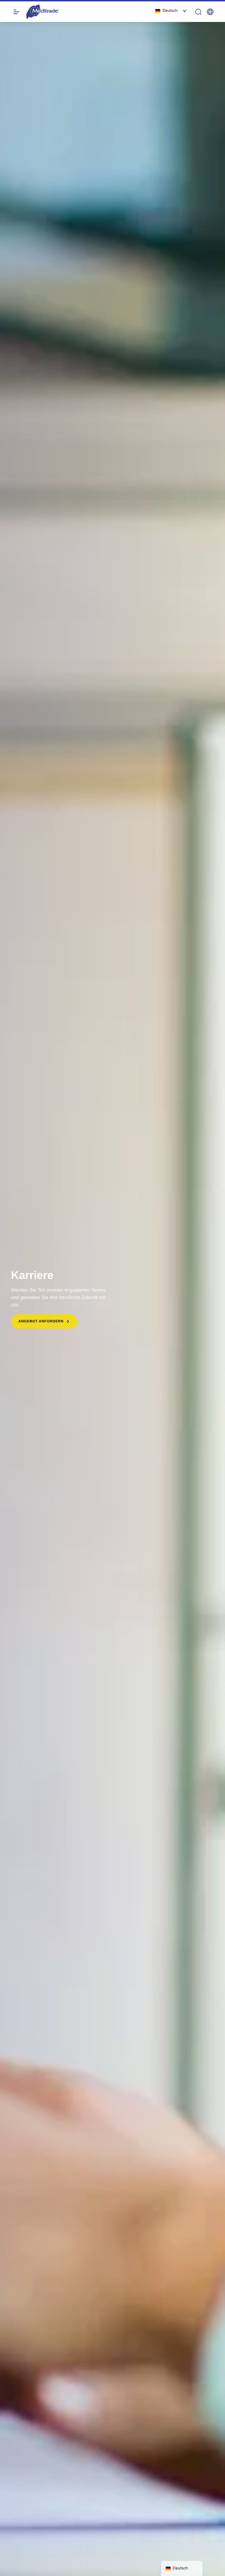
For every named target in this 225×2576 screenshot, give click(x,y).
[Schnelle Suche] (198, 12)
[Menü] (16, 12)
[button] (210, 12)
